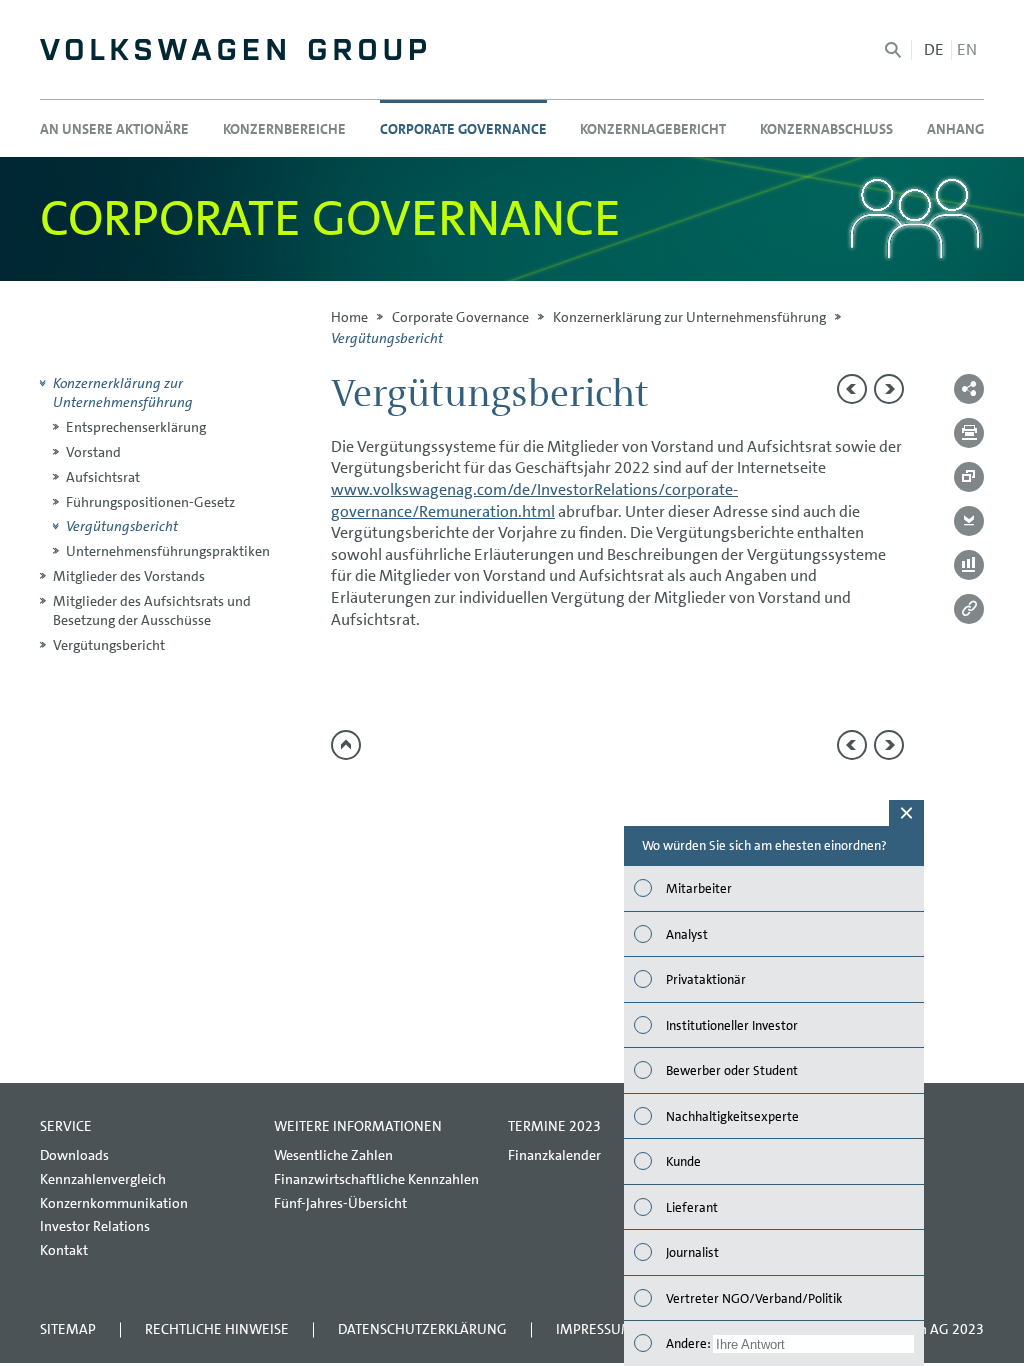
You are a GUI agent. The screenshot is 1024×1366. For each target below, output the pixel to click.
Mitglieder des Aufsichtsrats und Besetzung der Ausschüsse (152, 610)
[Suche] (893, 50)
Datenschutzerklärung (422, 1329)
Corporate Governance (460, 317)
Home (349, 317)
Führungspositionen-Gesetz (150, 502)
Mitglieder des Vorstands (129, 576)
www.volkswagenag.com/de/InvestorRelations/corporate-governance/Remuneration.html (534, 500)
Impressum (595, 1329)
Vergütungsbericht (122, 526)
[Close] (906, 813)
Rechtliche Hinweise (217, 1329)
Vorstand (93, 452)
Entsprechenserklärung (136, 427)
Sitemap (68, 1329)
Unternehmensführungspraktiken (168, 551)
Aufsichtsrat (103, 477)
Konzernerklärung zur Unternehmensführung (689, 317)
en (967, 49)
